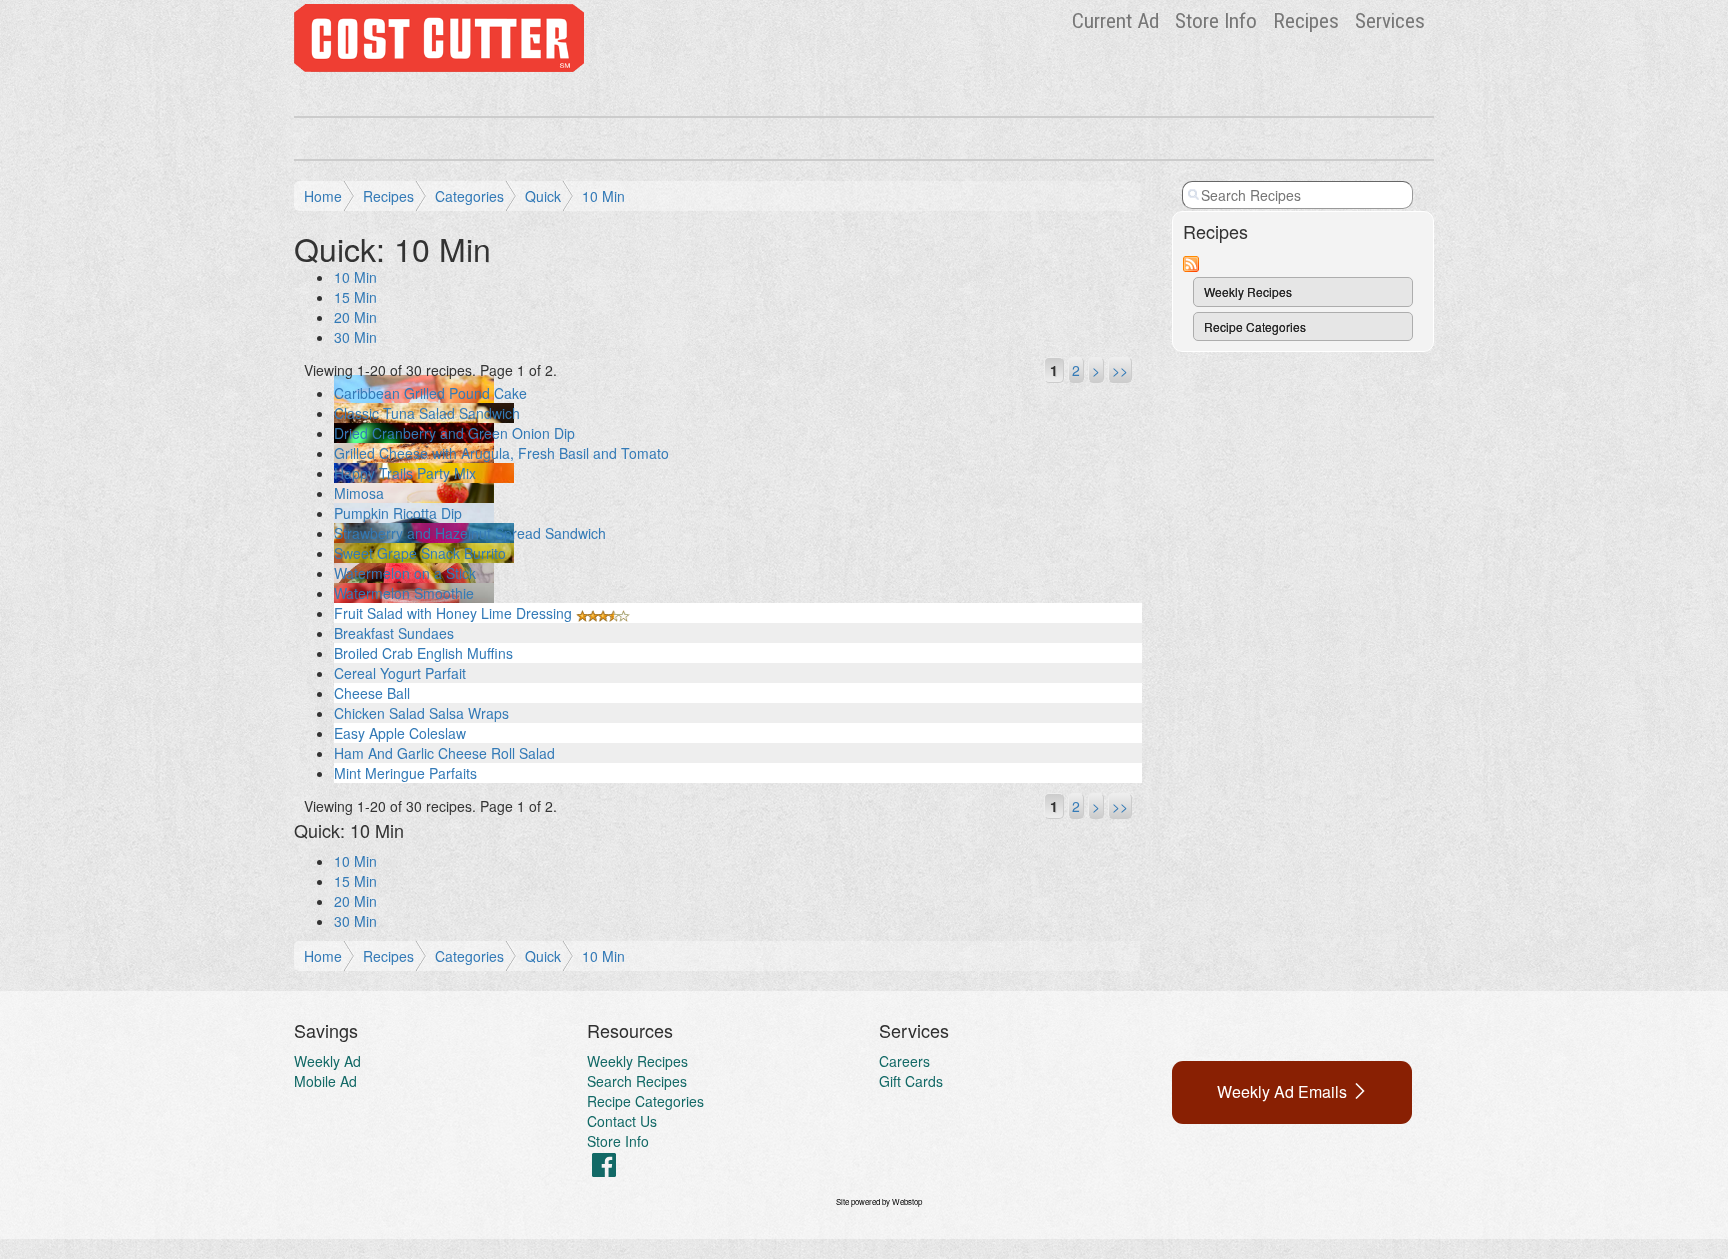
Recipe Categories (1255, 326)
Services (1390, 21)
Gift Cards (911, 1081)
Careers (904, 1061)
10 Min (603, 196)
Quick (543, 196)
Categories (469, 196)
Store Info (1216, 21)
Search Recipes (637, 1081)
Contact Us (622, 1121)
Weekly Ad (327, 1061)
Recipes (1306, 21)
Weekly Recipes (1248, 291)
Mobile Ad (325, 1081)
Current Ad (1115, 21)
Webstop (907, 1201)
